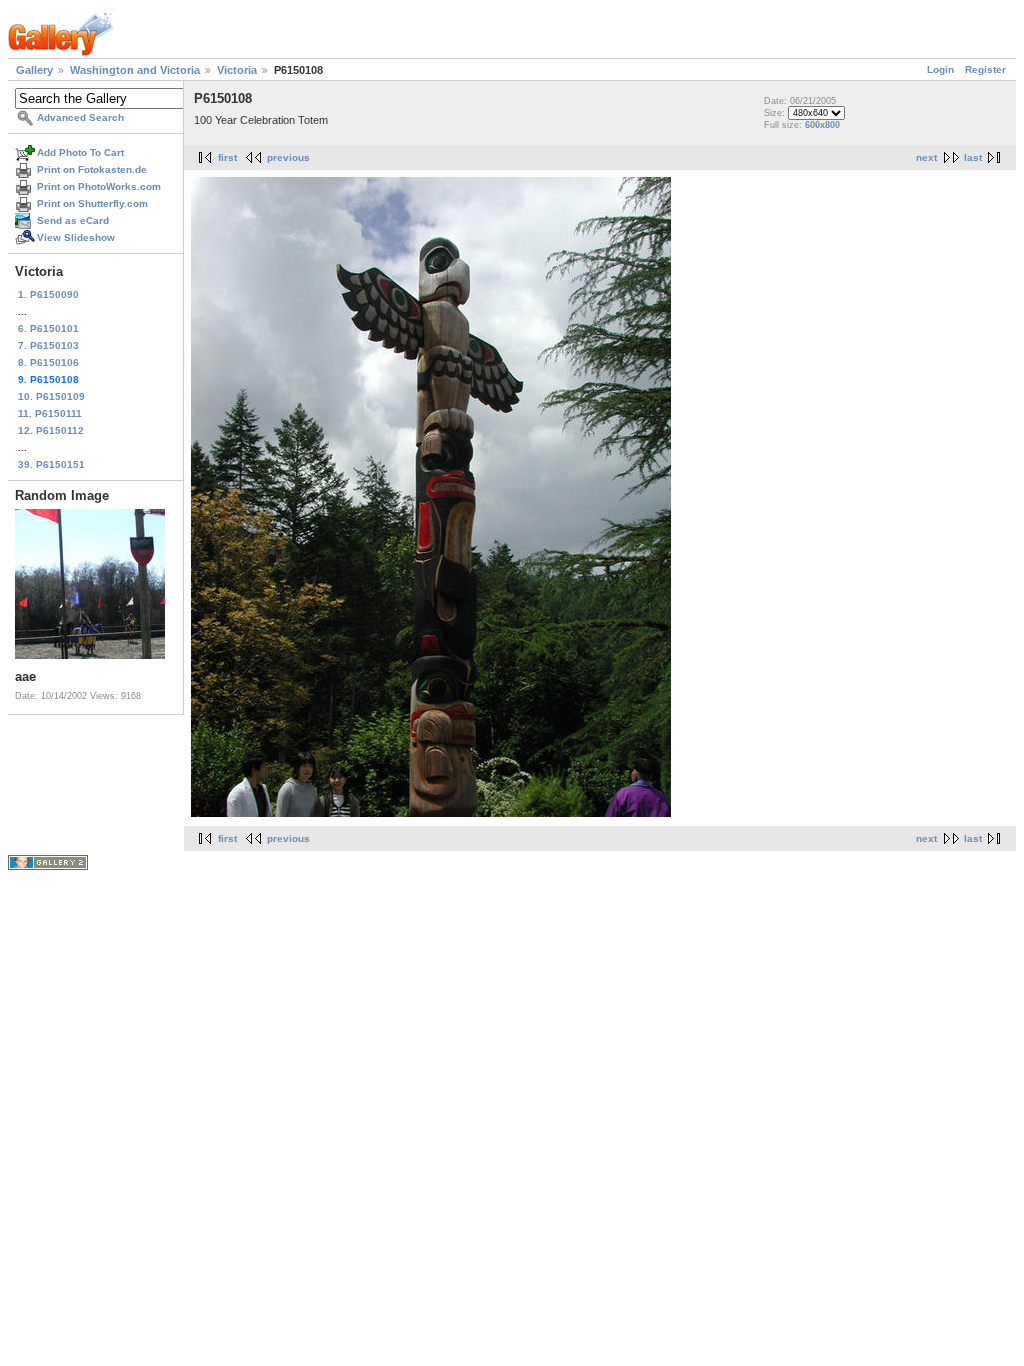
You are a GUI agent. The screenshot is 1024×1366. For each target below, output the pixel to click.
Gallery (34, 70)
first (227, 157)
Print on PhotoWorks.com (99, 186)
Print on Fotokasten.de (92, 169)
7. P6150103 (48, 345)
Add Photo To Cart (80, 152)
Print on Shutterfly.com (92, 203)
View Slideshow (76, 237)
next (926, 157)
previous (288, 157)
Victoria (237, 70)
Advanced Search (80, 117)
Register (985, 69)
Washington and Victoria (135, 70)
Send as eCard (73, 220)
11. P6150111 (50, 413)
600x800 (822, 125)
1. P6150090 (48, 294)
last (973, 157)
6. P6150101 (48, 328)
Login (940, 69)
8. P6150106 (48, 362)
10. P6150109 (51, 396)
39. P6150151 (51, 464)
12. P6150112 (51, 430)
